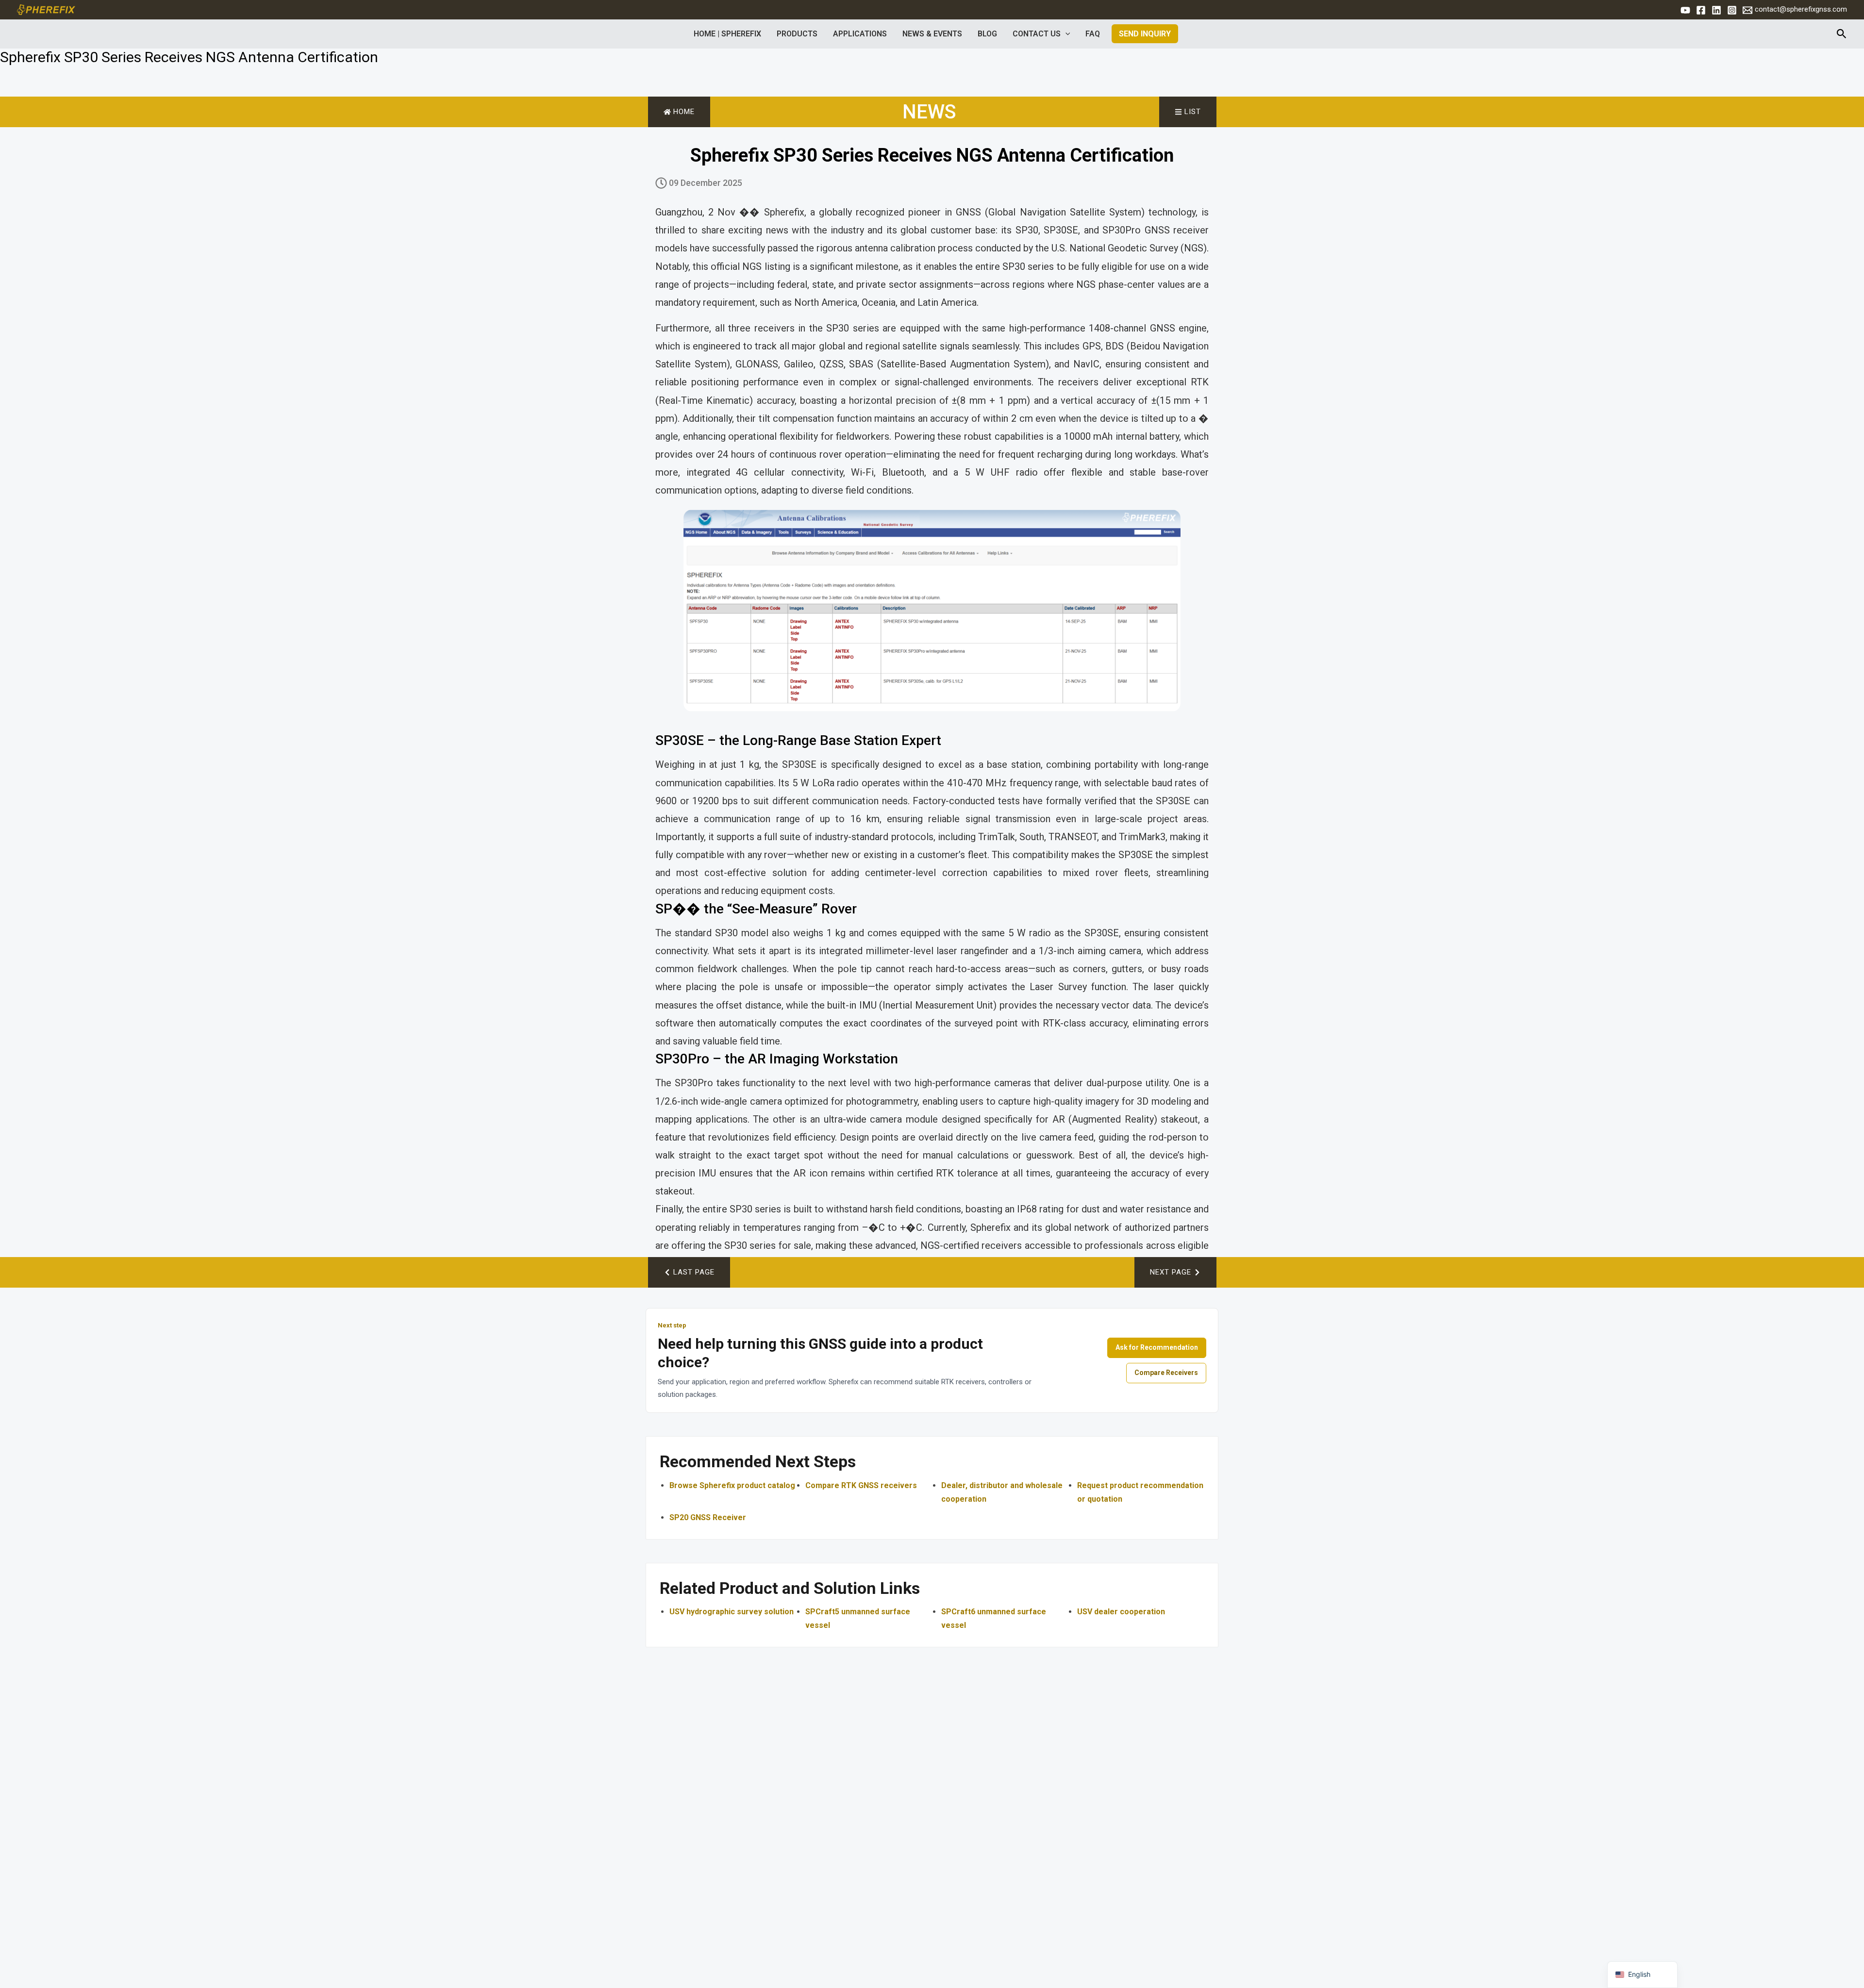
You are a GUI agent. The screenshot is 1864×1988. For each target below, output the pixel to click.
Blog (987, 34)
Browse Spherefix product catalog (732, 1485)
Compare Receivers (1166, 1373)
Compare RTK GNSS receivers (861, 1485)
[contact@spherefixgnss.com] (1747, 10)
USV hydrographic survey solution (732, 1612)
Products (797, 34)
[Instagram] (1732, 10)
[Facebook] (1701, 10)
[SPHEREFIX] (46, 9)
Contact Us (1037, 34)
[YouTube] (1685, 10)
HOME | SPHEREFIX (727, 34)
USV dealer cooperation (1121, 1612)
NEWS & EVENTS (932, 34)
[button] (1065, 34)
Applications (860, 34)
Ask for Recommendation (1157, 1347)
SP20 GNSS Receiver (708, 1517)
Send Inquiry (1145, 34)
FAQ (1093, 34)
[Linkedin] (1716, 10)
